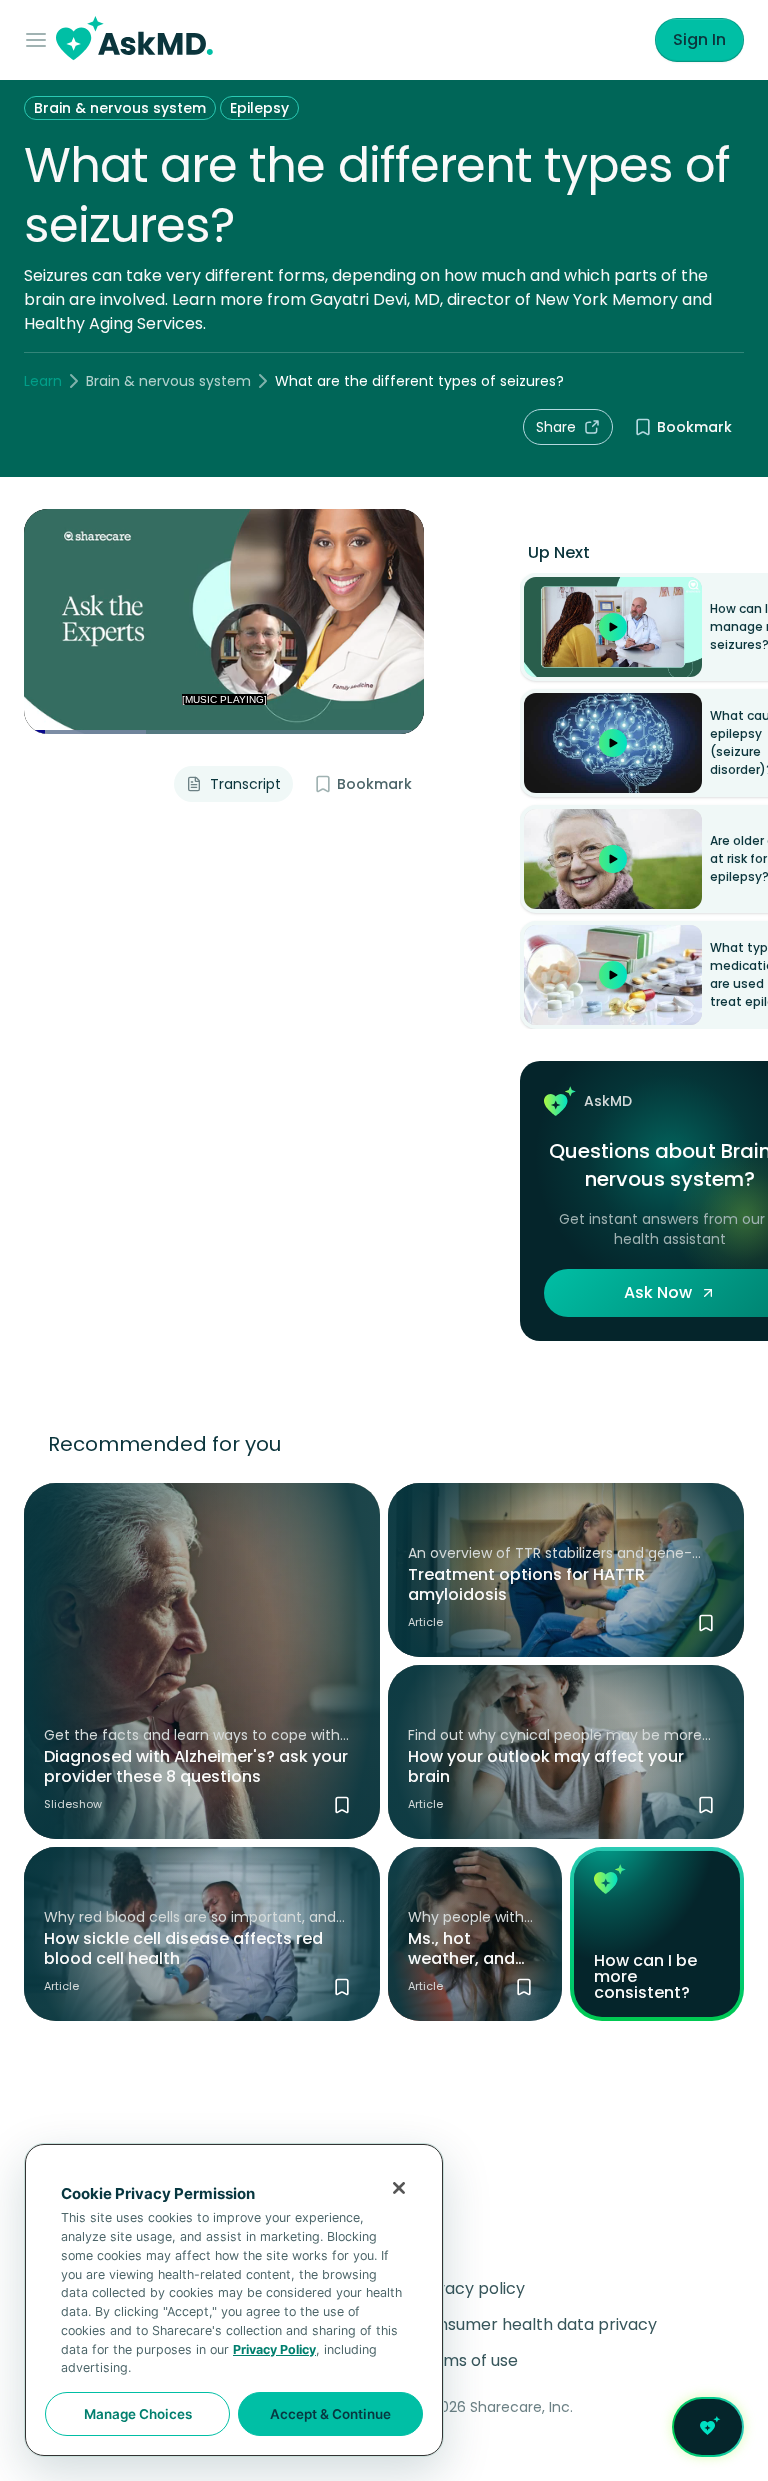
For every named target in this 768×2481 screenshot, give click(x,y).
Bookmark (694, 427)
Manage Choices (138, 2414)
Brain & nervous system (120, 108)
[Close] (399, 2188)
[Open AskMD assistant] (708, 2427)
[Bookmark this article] (706, 1623)
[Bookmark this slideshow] (342, 1805)
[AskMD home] (134, 40)
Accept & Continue (330, 2414)
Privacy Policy (274, 2349)
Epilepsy (259, 108)
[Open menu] (40, 40)
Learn (43, 381)
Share (556, 427)
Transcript (245, 784)
